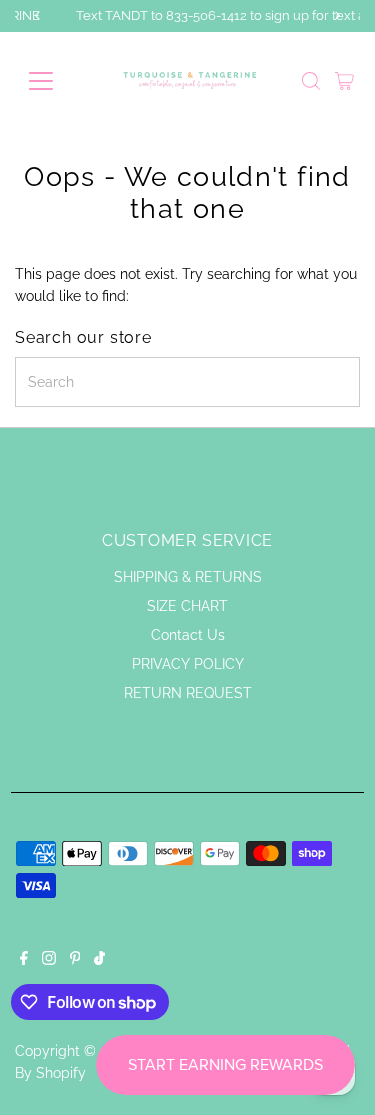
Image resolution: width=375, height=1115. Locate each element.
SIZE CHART (187, 606)
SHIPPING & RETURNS (188, 577)
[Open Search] (311, 81)
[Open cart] (344, 81)
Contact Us (188, 635)
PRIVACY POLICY (188, 664)
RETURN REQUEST (188, 693)
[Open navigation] (56, 81)
